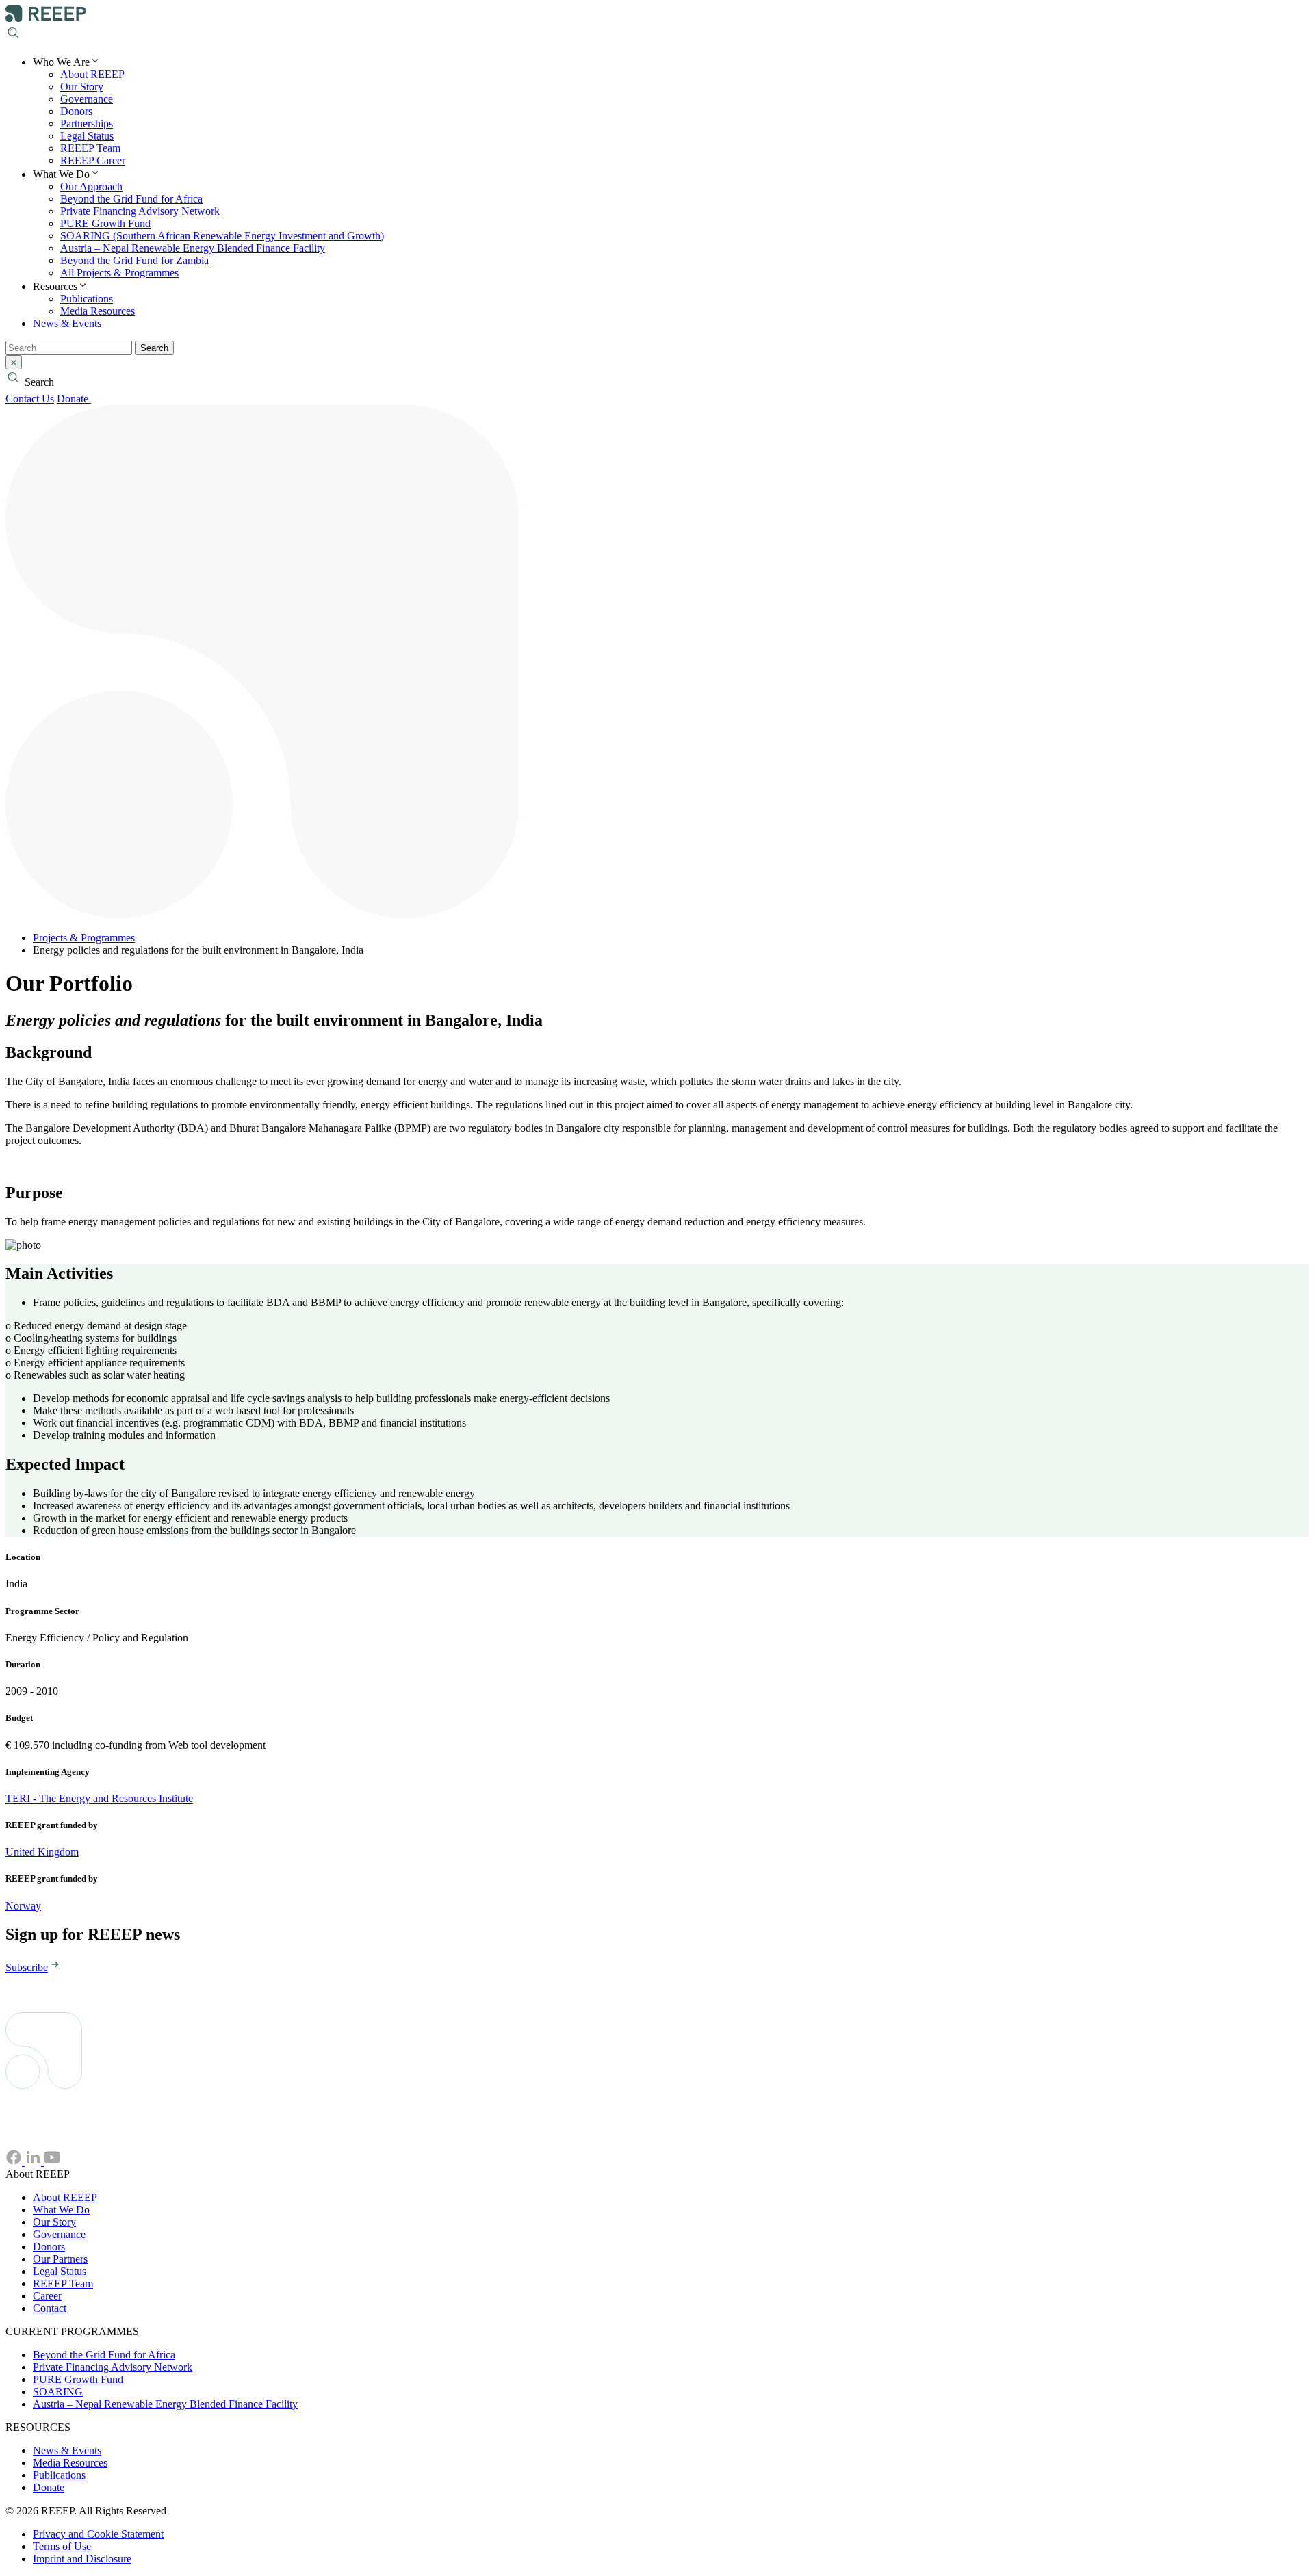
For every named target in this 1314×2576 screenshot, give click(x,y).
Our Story (82, 87)
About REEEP (92, 74)
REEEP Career (93, 160)
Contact (50, 2308)
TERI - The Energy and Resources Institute (99, 1798)
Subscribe (27, 1967)
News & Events (67, 323)
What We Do (61, 2210)
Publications (87, 299)
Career (47, 2296)
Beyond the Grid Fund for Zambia (134, 260)
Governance (87, 99)
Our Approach (91, 186)
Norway (23, 1906)
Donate (74, 399)
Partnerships (87, 123)
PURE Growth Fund (105, 223)
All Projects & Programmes (119, 273)
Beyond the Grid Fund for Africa (131, 199)
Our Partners (60, 2259)
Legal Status (87, 136)
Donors (76, 111)
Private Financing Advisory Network (140, 211)
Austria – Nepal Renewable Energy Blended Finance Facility (193, 248)
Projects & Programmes (84, 938)
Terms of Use (62, 2546)
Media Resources (98, 311)
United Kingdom (42, 1852)
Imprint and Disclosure (82, 2559)
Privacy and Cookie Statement (98, 2534)
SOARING (58, 2392)
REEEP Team (90, 148)
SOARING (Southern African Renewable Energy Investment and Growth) (222, 236)
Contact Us (30, 399)
